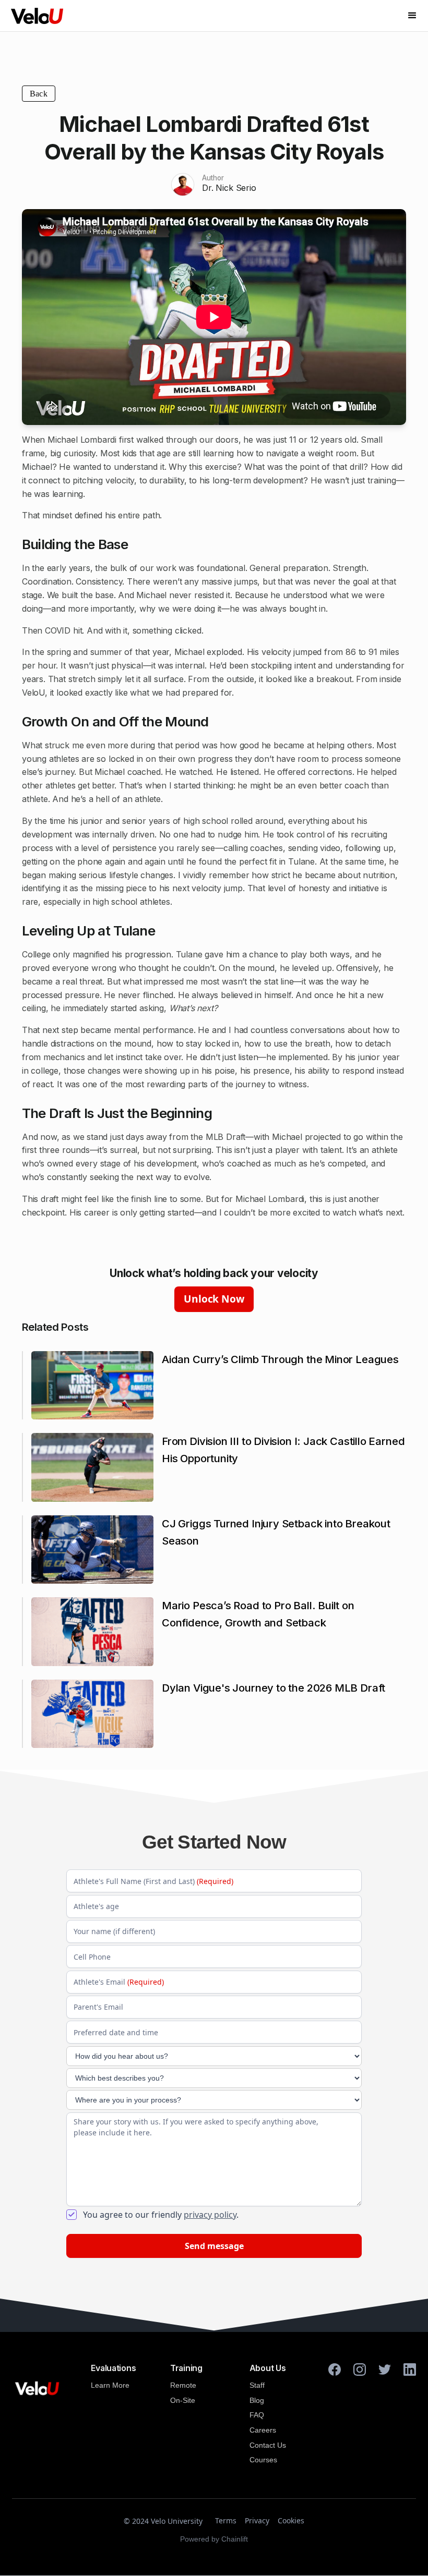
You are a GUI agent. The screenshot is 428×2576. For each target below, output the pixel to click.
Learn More (110, 2385)
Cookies (291, 2520)
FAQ (257, 2415)
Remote (183, 2385)
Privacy (257, 2520)
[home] (37, 16)
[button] (412, 16)
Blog (257, 2400)
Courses (263, 2460)
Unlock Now (214, 1299)
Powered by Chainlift (214, 2539)
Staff (257, 2385)
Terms (226, 2520)
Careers (263, 2430)
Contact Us (268, 2445)
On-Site (183, 2400)
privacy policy (210, 2215)
